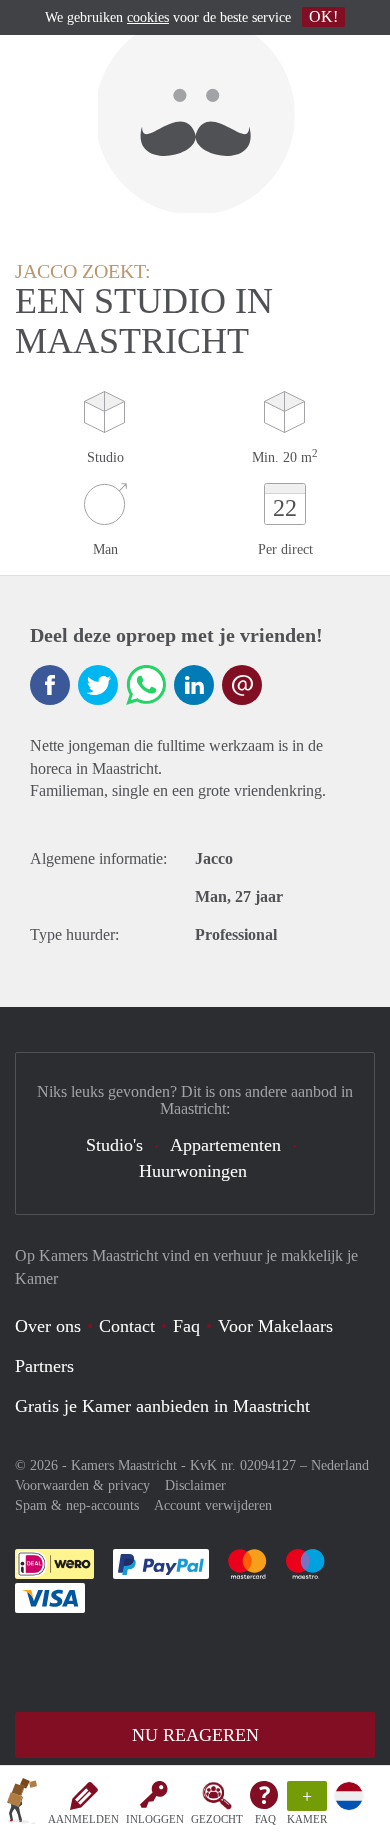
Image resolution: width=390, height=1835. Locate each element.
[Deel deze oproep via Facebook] (50, 685)
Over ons (48, 1326)
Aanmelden (83, 1819)
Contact (127, 1326)
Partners (44, 1366)
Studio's (114, 1145)
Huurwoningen (193, 1171)
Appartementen (225, 1145)
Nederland (340, 1465)
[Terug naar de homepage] (22, 1804)
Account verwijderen (213, 1505)
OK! (323, 16)
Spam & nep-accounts (77, 1505)
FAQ (265, 1819)
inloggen (155, 1819)
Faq (186, 1326)
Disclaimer (195, 1485)
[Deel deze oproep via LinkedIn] (194, 685)
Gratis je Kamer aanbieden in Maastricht (162, 1406)
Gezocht (217, 1819)
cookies (148, 17)
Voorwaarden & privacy (82, 1485)
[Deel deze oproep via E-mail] (242, 685)
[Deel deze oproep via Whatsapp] (146, 685)
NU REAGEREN (195, 1735)
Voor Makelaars (275, 1326)
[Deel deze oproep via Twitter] (98, 685)
